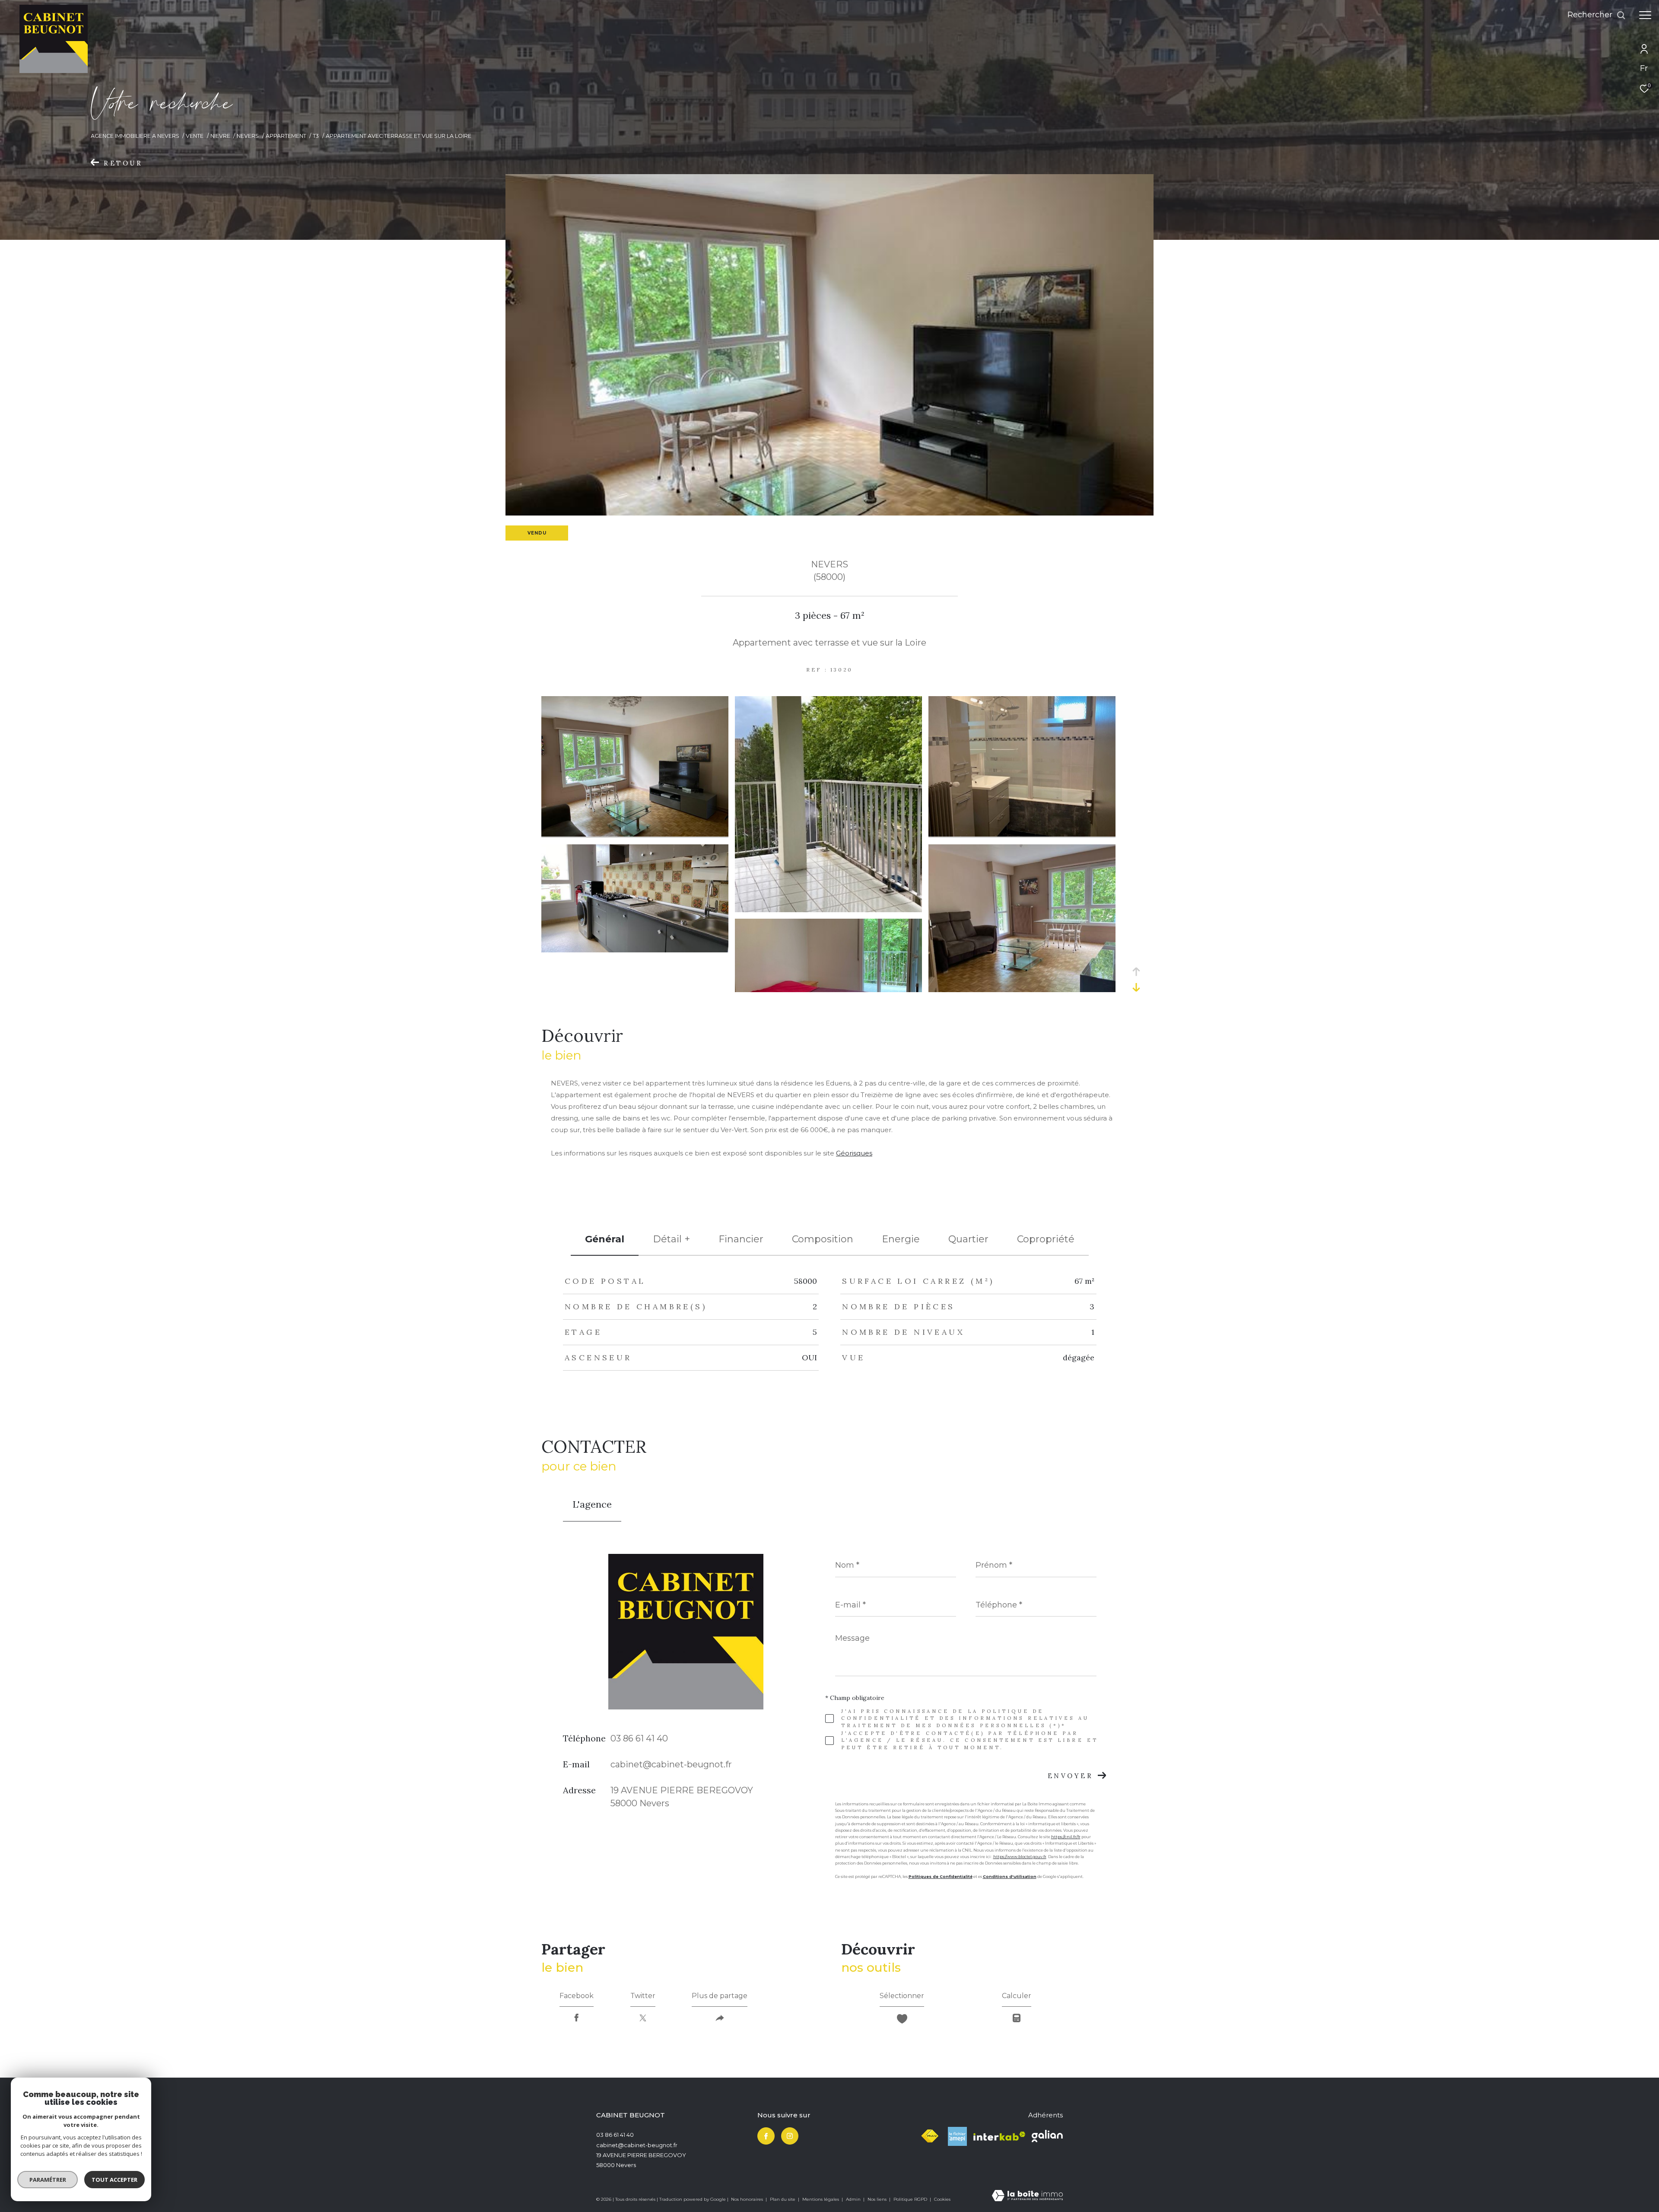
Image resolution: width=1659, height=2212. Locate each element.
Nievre (220, 136)
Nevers (248, 136)
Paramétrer (48, 2180)
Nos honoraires (748, 2199)
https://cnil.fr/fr (1066, 1837)
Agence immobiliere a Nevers (135, 136)
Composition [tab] (823, 1239)
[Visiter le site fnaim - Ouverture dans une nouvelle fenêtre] (930, 2136)
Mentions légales (821, 2199)
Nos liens (878, 2199)
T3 (316, 136)
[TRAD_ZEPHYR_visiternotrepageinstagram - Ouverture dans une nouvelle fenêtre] (790, 2136)
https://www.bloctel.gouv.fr (1020, 1857)
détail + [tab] (671, 1239)
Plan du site (783, 2199)
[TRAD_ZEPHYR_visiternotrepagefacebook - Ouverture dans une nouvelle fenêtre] (766, 2136)
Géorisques (854, 1153)
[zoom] (635, 834)
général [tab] (605, 1239)
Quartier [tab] (968, 1239)
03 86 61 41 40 (639, 1738)
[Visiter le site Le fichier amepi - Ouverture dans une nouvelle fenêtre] (957, 2136)
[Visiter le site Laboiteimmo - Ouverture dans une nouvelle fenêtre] (1027, 2196)
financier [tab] (741, 1239)
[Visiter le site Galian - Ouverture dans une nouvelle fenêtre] (1047, 2136)
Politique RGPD (910, 2199)
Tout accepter (114, 2180)
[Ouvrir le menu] (1645, 15)
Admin (854, 2199)
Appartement (286, 136)
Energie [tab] (901, 1239)
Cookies (942, 2199)
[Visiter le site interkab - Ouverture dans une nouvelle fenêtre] (999, 2136)
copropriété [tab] (1046, 1239)
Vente (195, 136)
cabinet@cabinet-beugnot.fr (671, 1764)
